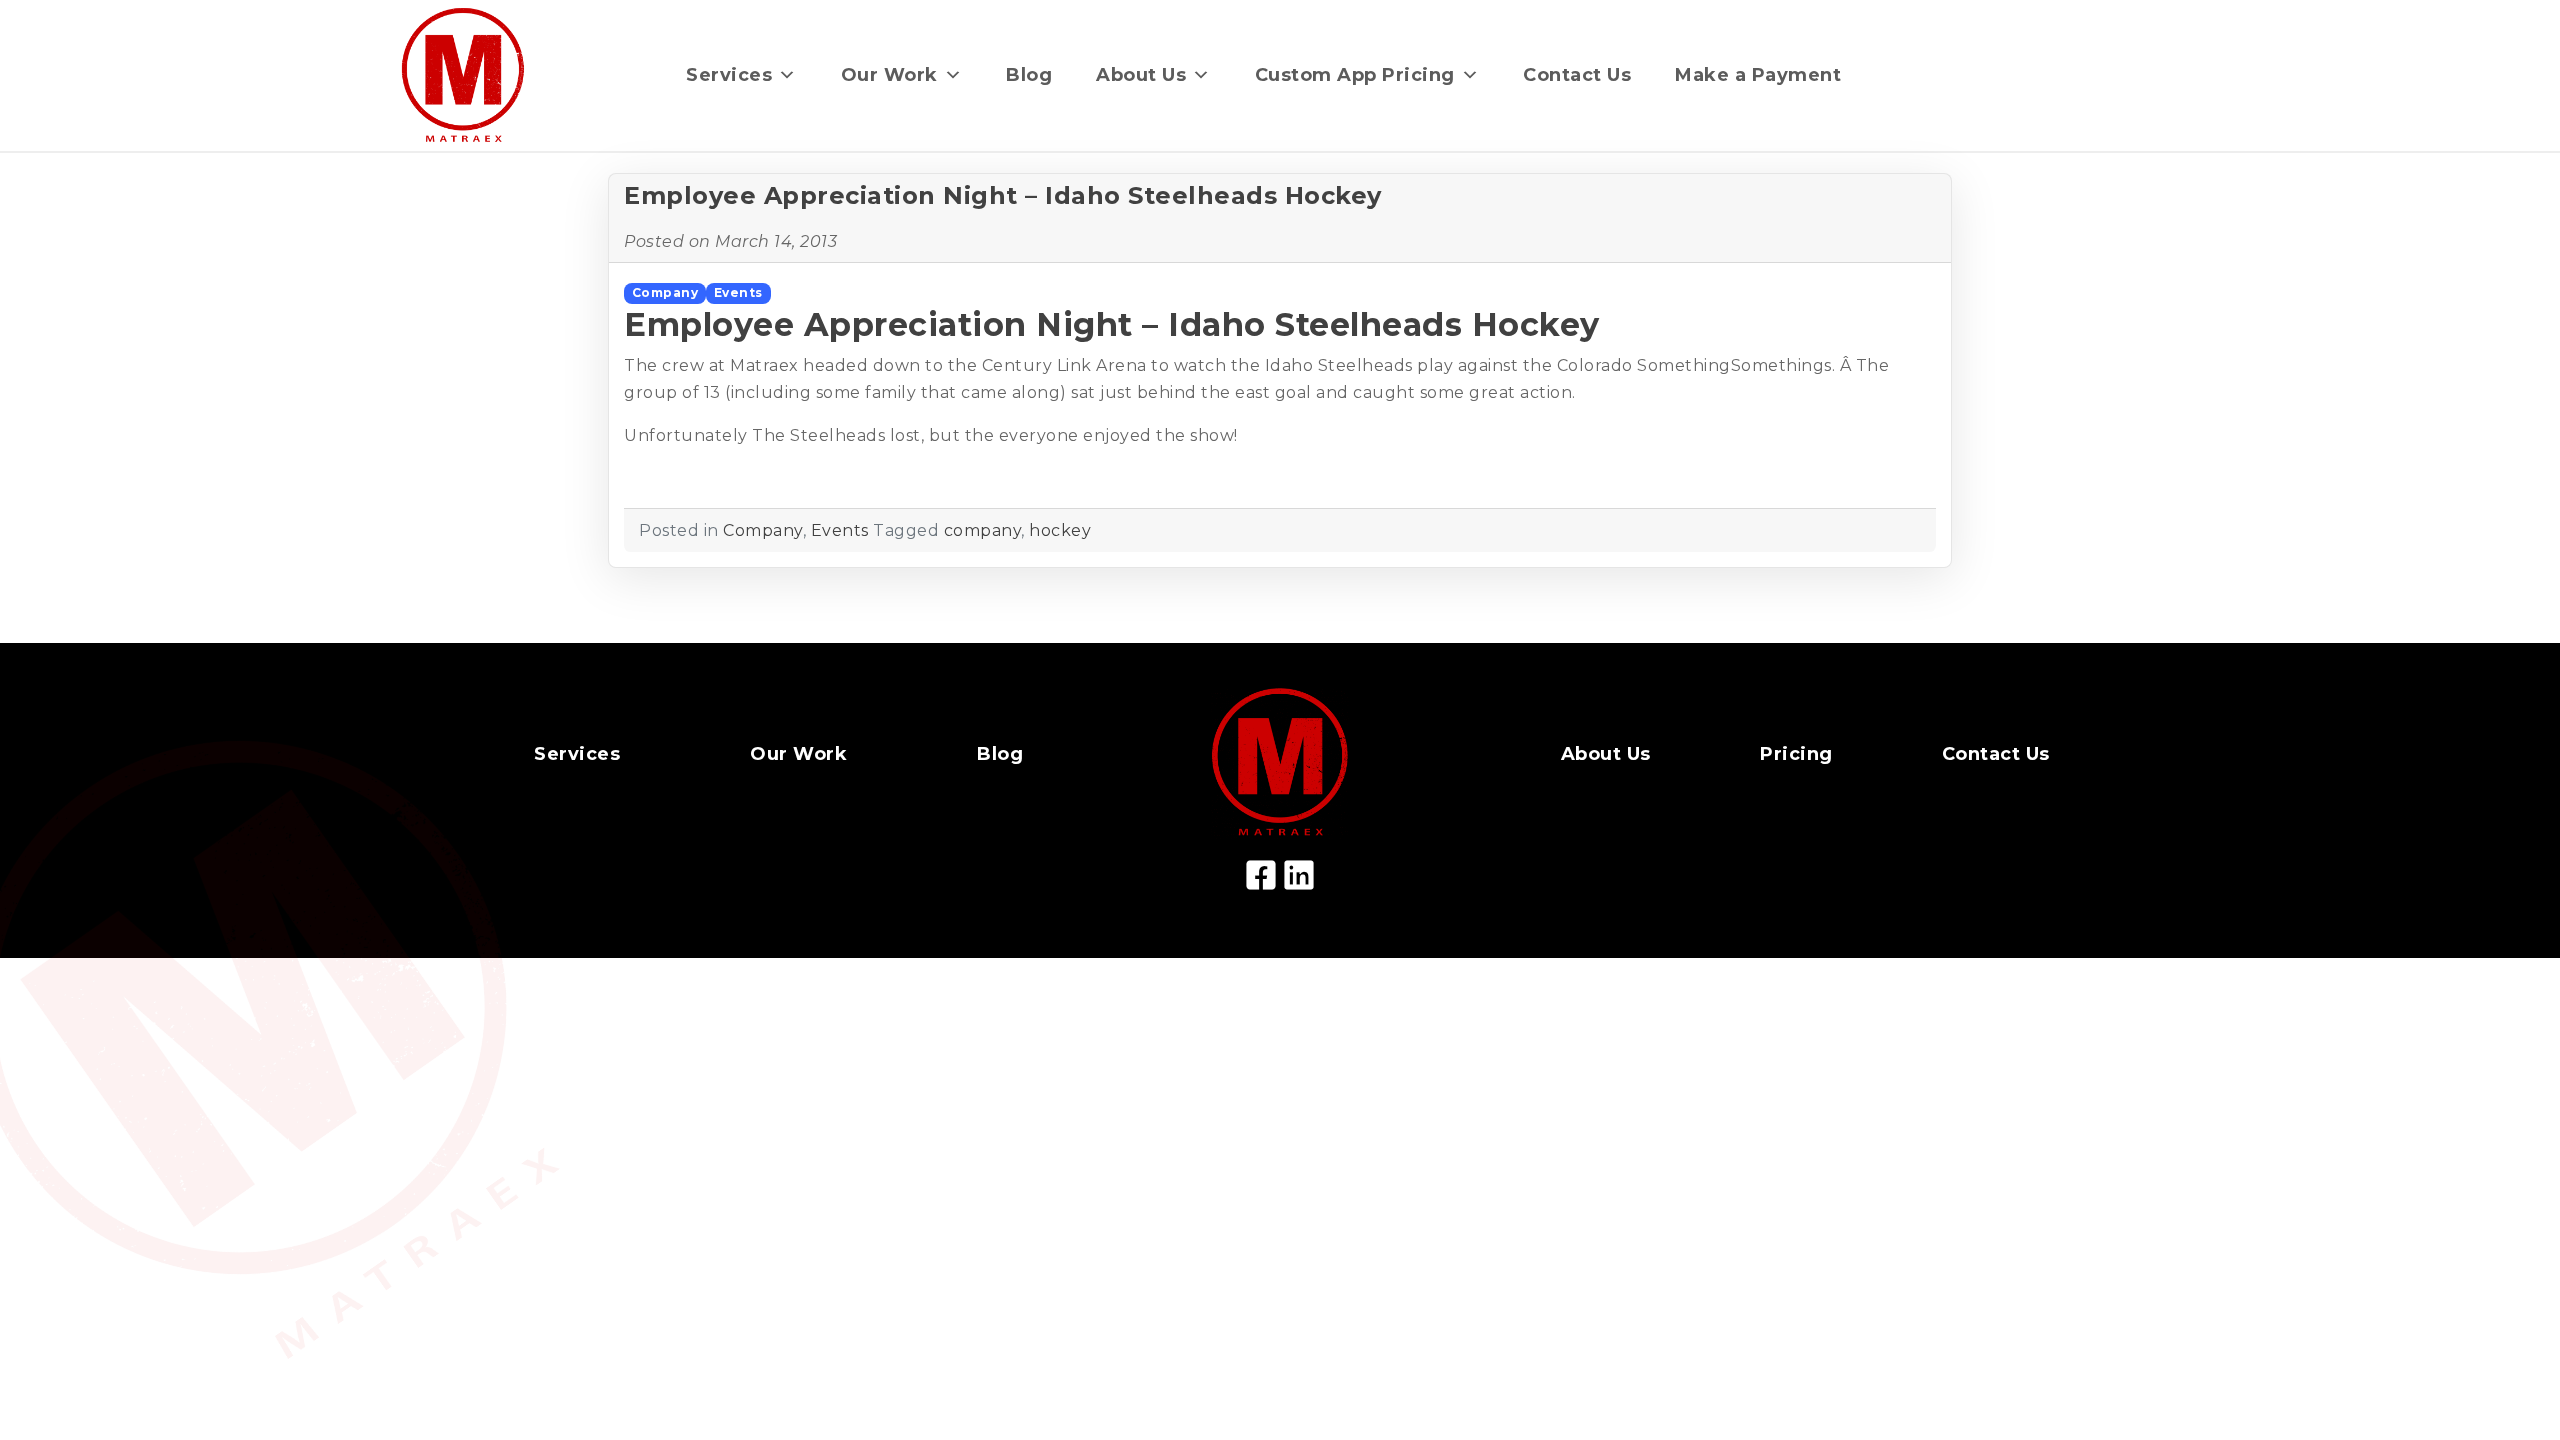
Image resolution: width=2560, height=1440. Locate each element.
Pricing (1796, 754)
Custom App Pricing (1355, 75)
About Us (1141, 75)
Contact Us (1577, 75)
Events (738, 292)
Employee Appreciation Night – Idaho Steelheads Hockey (1003, 195)
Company (665, 292)
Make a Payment (1758, 75)
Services (729, 75)
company (983, 530)
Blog (1029, 75)
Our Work (889, 75)
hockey (1060, 530)
